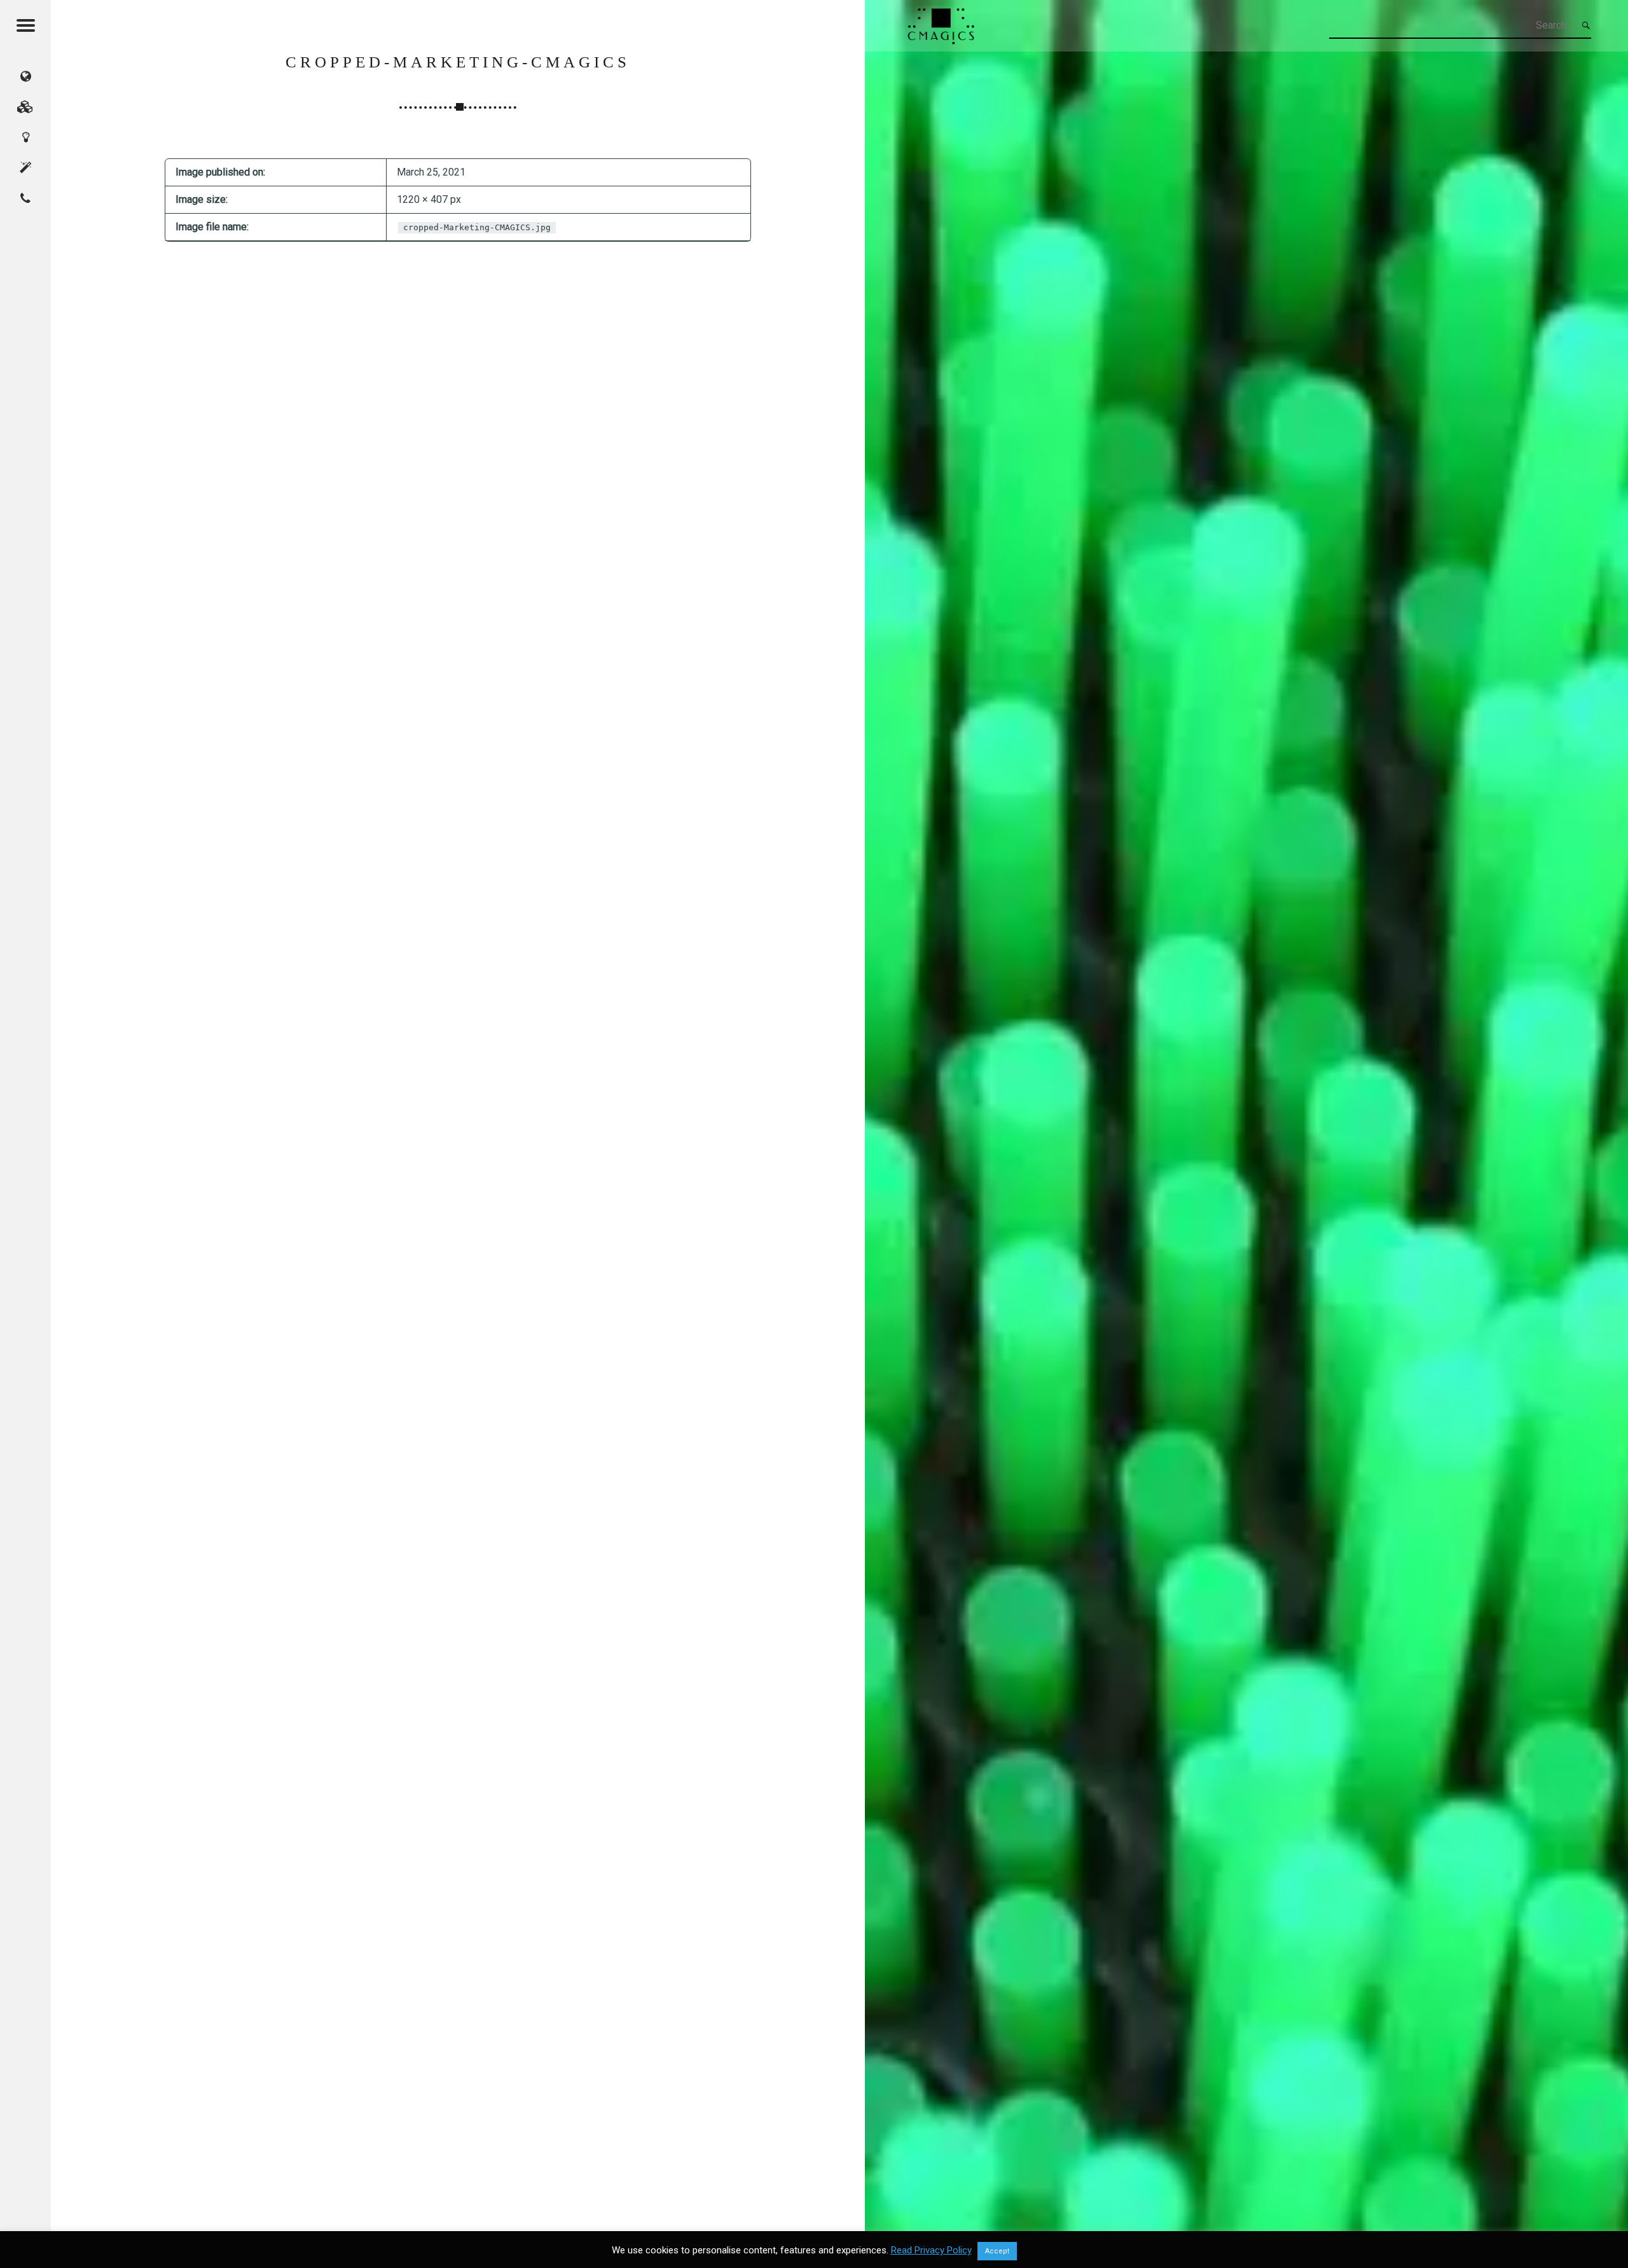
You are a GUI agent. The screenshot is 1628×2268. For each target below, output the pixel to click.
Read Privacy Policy (931, 2250)
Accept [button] (997, 2251)
